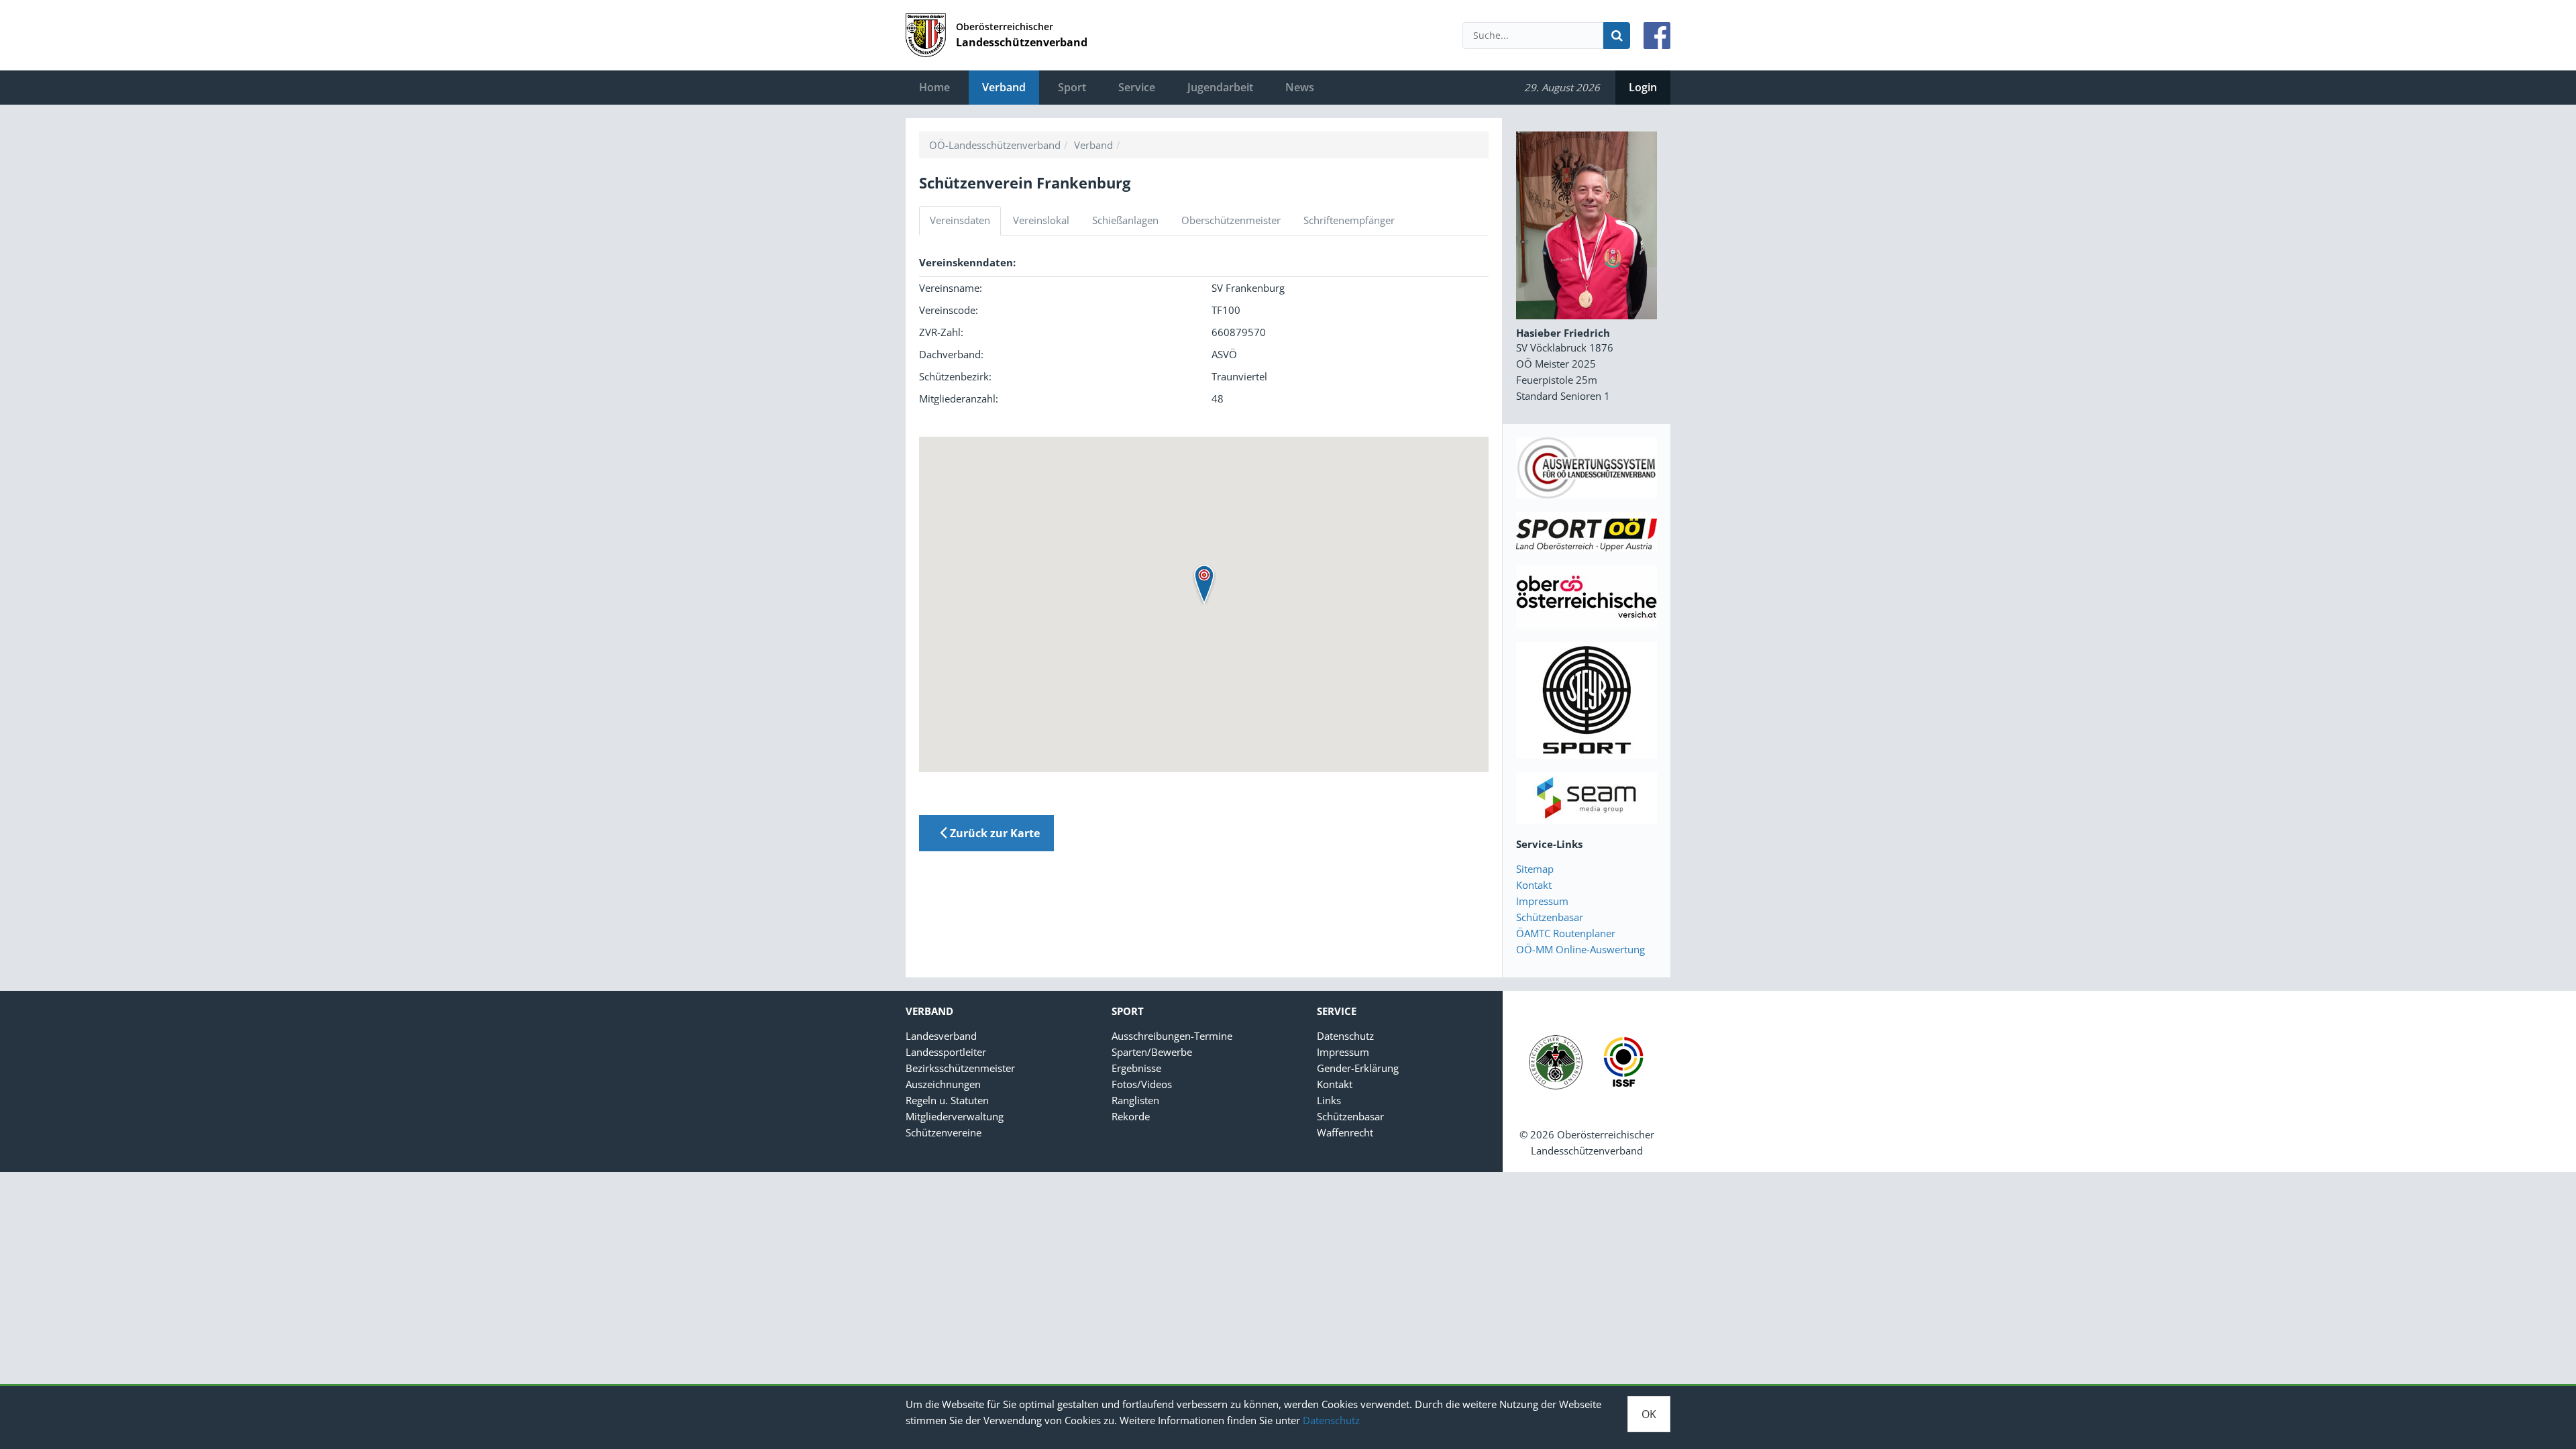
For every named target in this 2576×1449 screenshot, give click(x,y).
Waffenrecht (1345, 1132)
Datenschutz (1331, 1420)
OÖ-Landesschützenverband (995, 145)
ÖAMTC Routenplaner (1566, 933)
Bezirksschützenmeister (960, 1068)
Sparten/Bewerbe (1152, 1052)
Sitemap (1535, 869)
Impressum (1542, 901)
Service (1137, 87)
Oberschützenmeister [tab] (1231, 220)
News (1300, 87)
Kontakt (1534, 885)
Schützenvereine (944, 1132)
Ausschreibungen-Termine (1172, 1036)
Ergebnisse (1136, 1068)
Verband (1004, 87)
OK (1649, 1414)
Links (1329, 1100)
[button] (1204, 584)
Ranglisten (1135, 1100)
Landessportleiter (946, 1052)
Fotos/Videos (1142, 1084)
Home (934, 87)
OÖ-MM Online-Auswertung (1580, 949)
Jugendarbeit (1220, 87)
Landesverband (941, 1036)
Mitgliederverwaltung (955, 1116)
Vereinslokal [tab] (1041, 220)
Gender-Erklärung (1358, 1068)
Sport (1072, 87)
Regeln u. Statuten (947, 1100)
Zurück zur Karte (994, 833)
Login (1643, 87)
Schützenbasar (1550, 917)
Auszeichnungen (943, 1084)
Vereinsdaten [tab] (960, 220)
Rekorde (1131, 1116)
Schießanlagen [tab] (1125, 220)
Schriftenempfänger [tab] (1349, 220)
